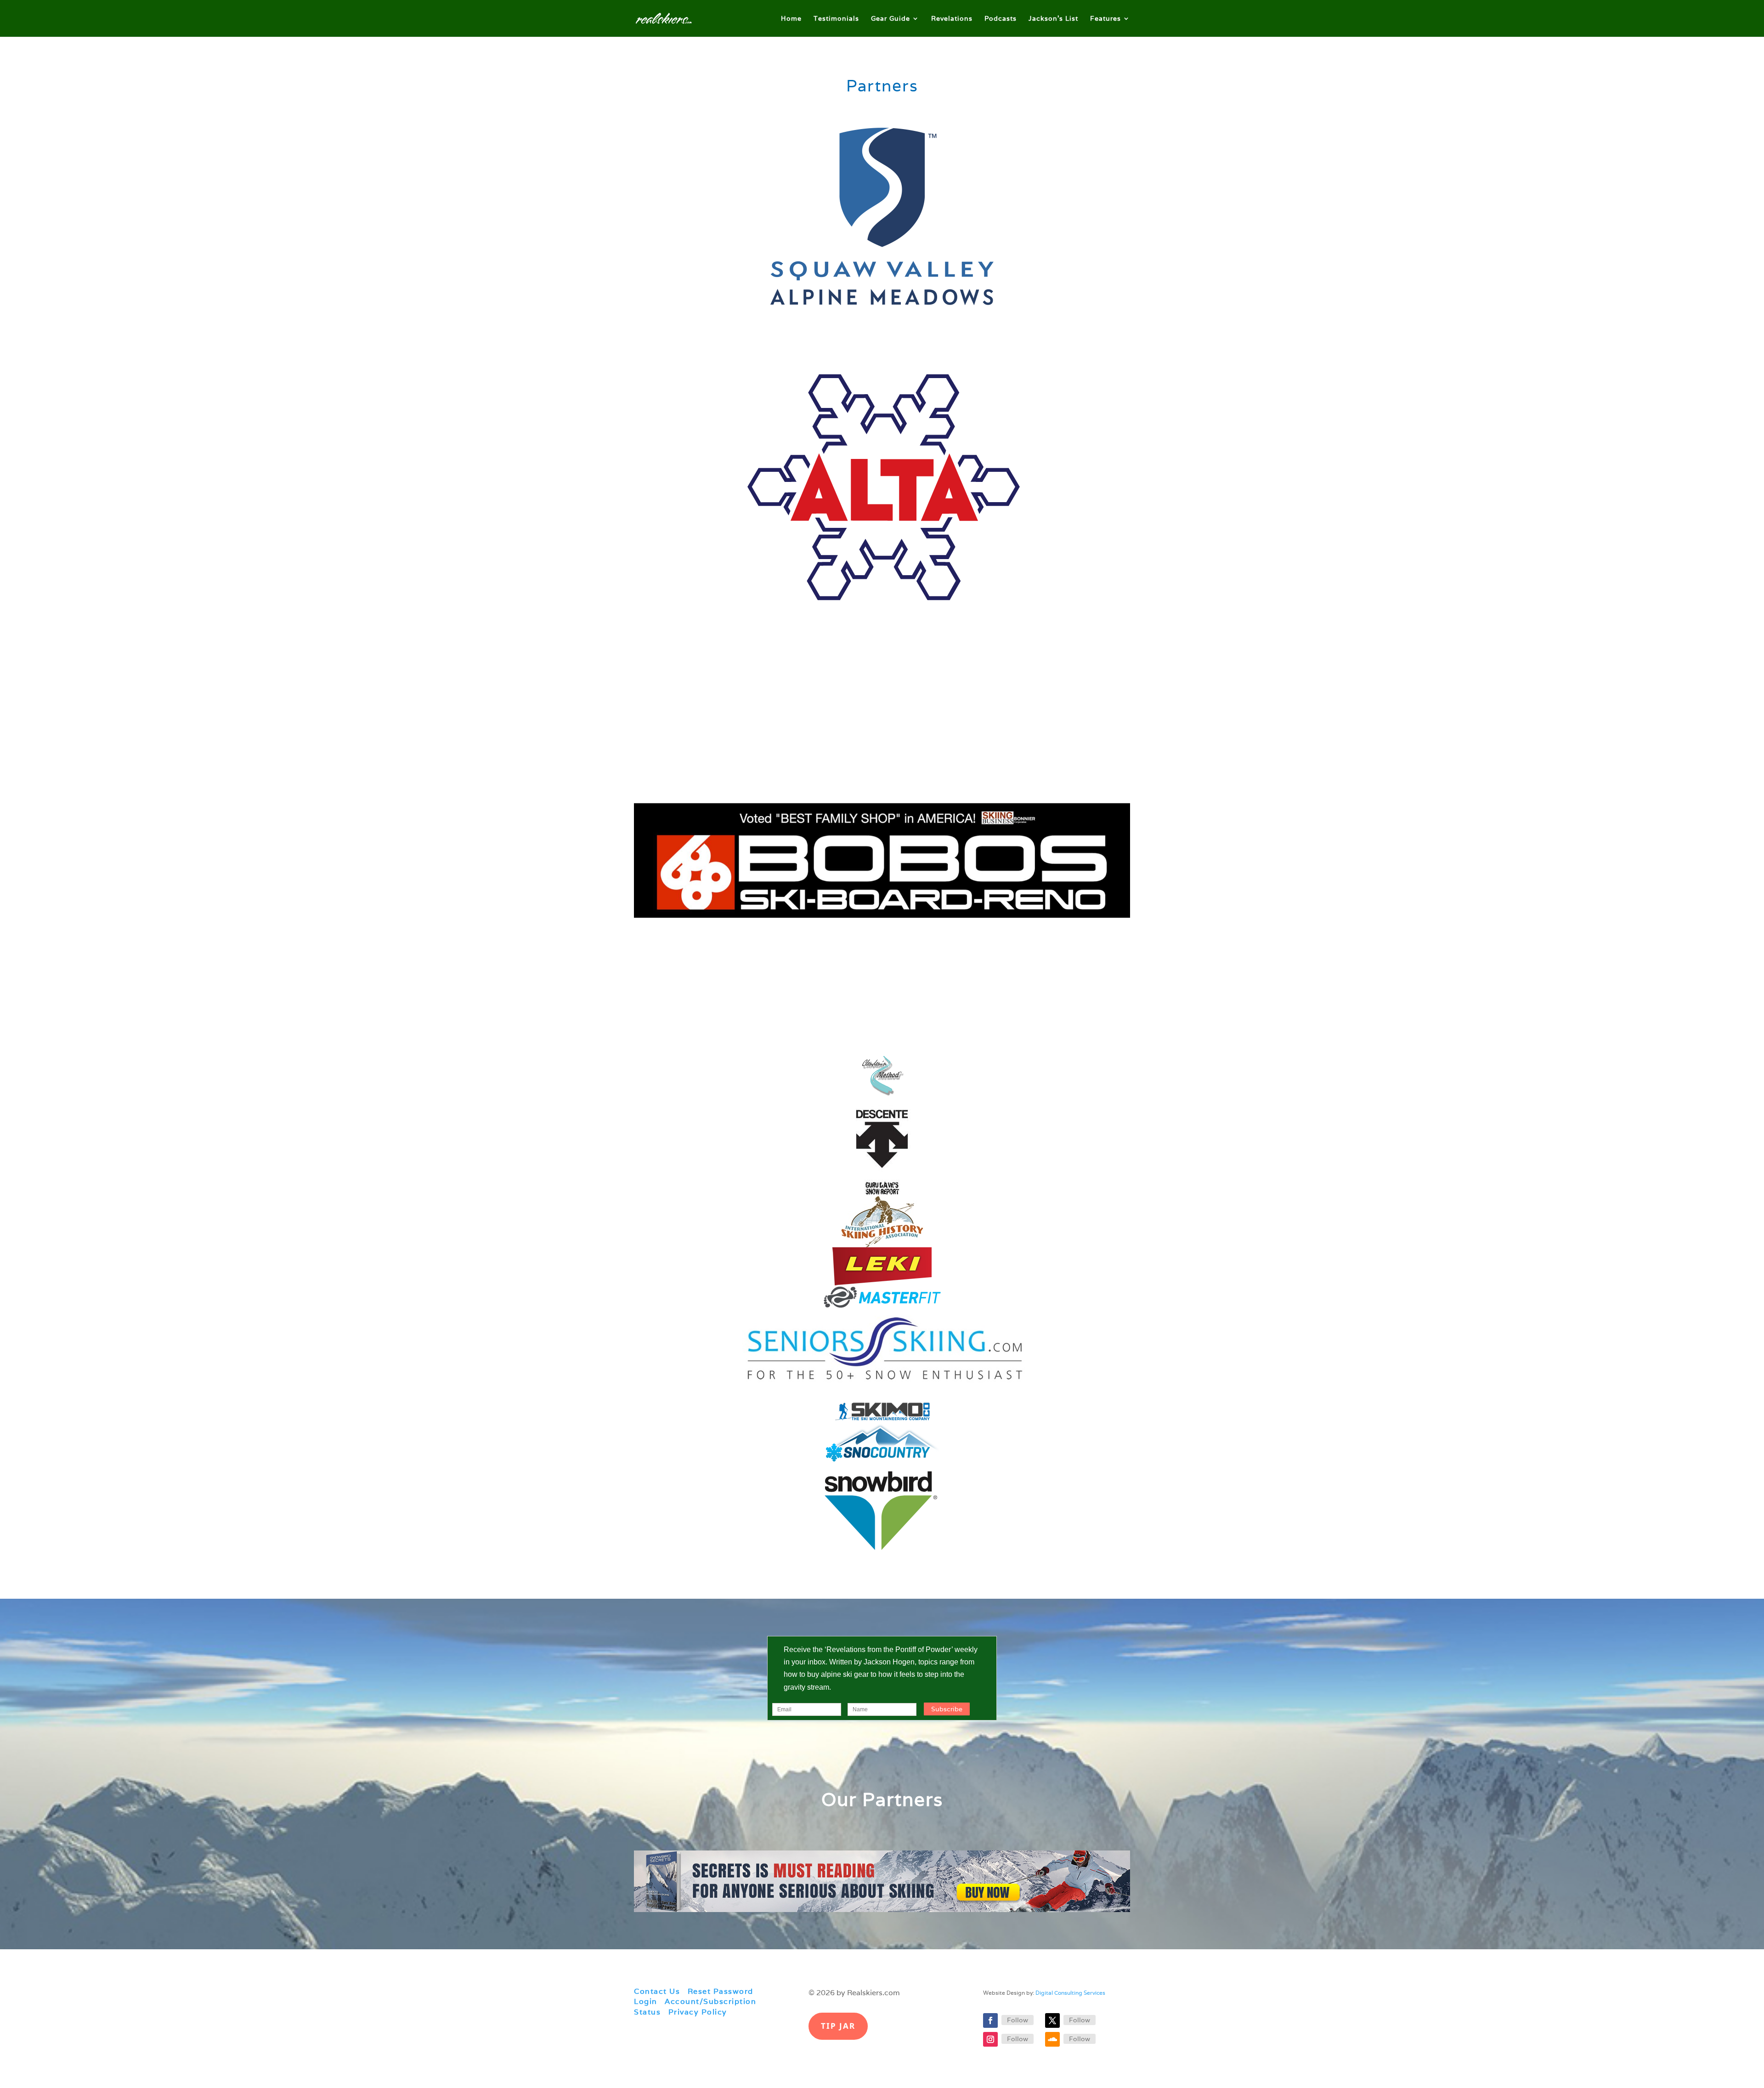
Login (646, 2001)
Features (1105, 19)
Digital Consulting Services (1070, 1993)
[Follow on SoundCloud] (1052, 2039)
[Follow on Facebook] (990, 2020)
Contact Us (657, 1991)
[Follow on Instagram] (990, 2039)
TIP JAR (838, 2026)
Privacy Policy (698, 2012)
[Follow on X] (1052, 2020)
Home (791, 19)
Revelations (952, 19)
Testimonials (836, 19)
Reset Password (721, 1991)
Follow (1018, 2020)
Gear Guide (890, 19)
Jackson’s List (1053, 19)
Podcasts (1001, 19)
